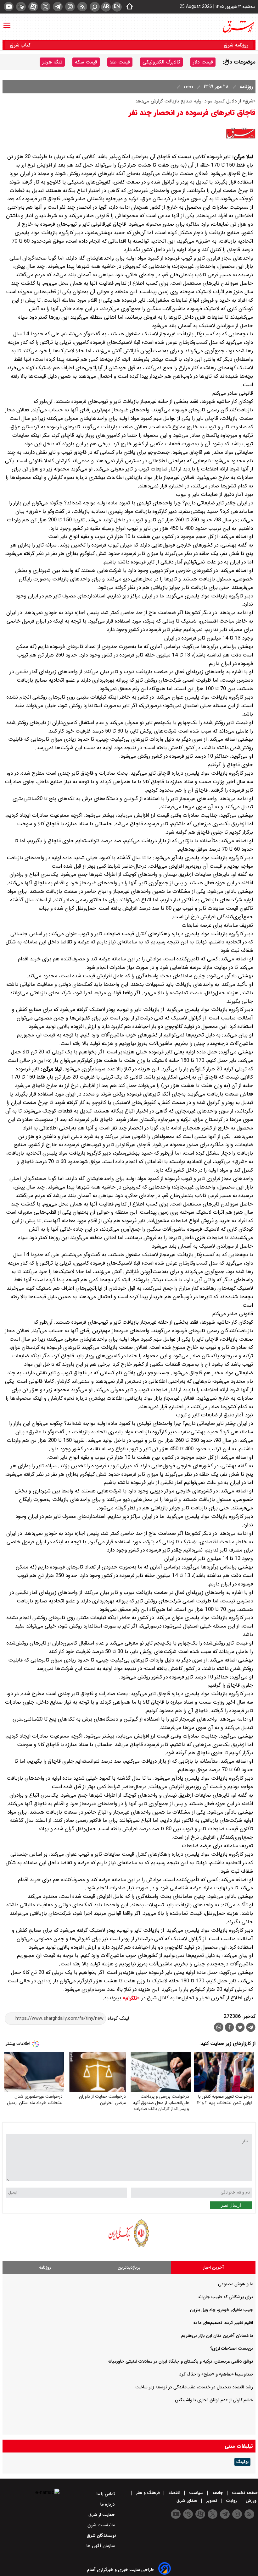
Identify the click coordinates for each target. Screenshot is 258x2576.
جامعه (218, 2493)
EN (117, 7)
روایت (231, 2501)
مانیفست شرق (102, 2525)
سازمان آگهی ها (101, 2546)
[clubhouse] (21, 7)
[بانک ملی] (129, 2247)
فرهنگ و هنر (148, 2493)
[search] (95, 7)
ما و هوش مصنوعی (236, 2284)
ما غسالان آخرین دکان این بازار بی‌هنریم (217, 2336)
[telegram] (58, 7)
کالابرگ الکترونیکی (161, 62)
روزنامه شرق (236, 45)
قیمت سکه (86, 62)
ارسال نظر (231, 2205)
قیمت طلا (120, 62)
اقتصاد (174, 2493)
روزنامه (245, 87)
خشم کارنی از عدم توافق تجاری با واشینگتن (214, 2400)
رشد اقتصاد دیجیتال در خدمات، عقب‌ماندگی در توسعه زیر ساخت (194, 2387)
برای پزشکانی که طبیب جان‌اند (225, 2297)
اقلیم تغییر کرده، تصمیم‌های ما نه (223, 2323)
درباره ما (108, 2504)
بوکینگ (242, 2462)
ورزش (251, 2501)
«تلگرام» (130, 1998)
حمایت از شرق (102, 2515)
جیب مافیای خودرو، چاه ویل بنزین (222, 2310)
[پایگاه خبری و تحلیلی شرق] (238, 27)
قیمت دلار (203, 62)
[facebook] (229, 2028)
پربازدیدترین (129, 2267)
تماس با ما (106, 2494)
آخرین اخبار (213, 2267)
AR (106, 7)
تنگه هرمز (52, 62)
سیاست (196, 2493)
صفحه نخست (244, 2493)
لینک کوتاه (118, 2018)
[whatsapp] (219, 2027)
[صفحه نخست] (128, 7)
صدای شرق (188, 2501)
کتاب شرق (21, 45)
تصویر (212, 2501)
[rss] (82, 7)
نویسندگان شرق (101, 2535)
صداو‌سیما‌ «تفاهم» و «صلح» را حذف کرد (216, 2374)
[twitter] (45, 7)
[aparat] (33, 7)
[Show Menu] (7, 22)
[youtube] (9, 7)
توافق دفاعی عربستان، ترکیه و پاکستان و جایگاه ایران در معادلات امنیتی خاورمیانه (180, 2361)
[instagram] (70, 7)
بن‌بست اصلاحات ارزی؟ (232, 2348)
